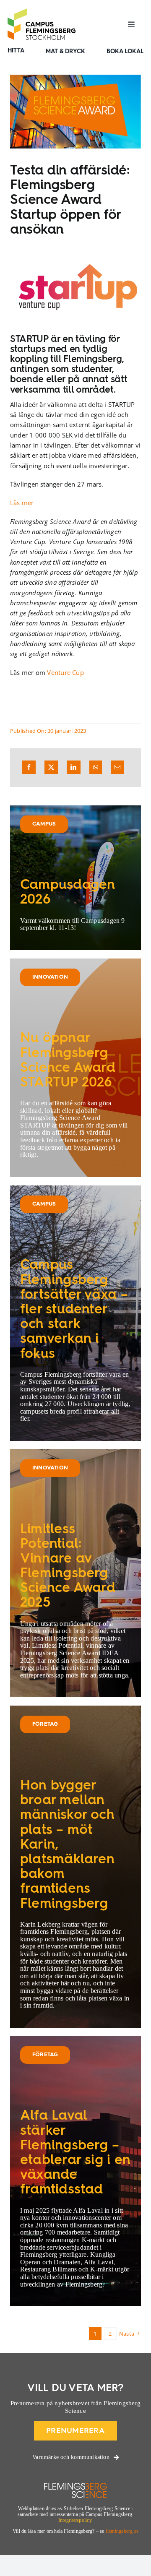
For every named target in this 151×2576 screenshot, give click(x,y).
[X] (51, 767)
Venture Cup (65, 672)
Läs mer (22, 503)
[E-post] (117, 767)
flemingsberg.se (122, 2531)
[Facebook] (29, 767)
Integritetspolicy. (75, 2520)
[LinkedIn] (73, 767)
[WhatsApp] (96, 767)
